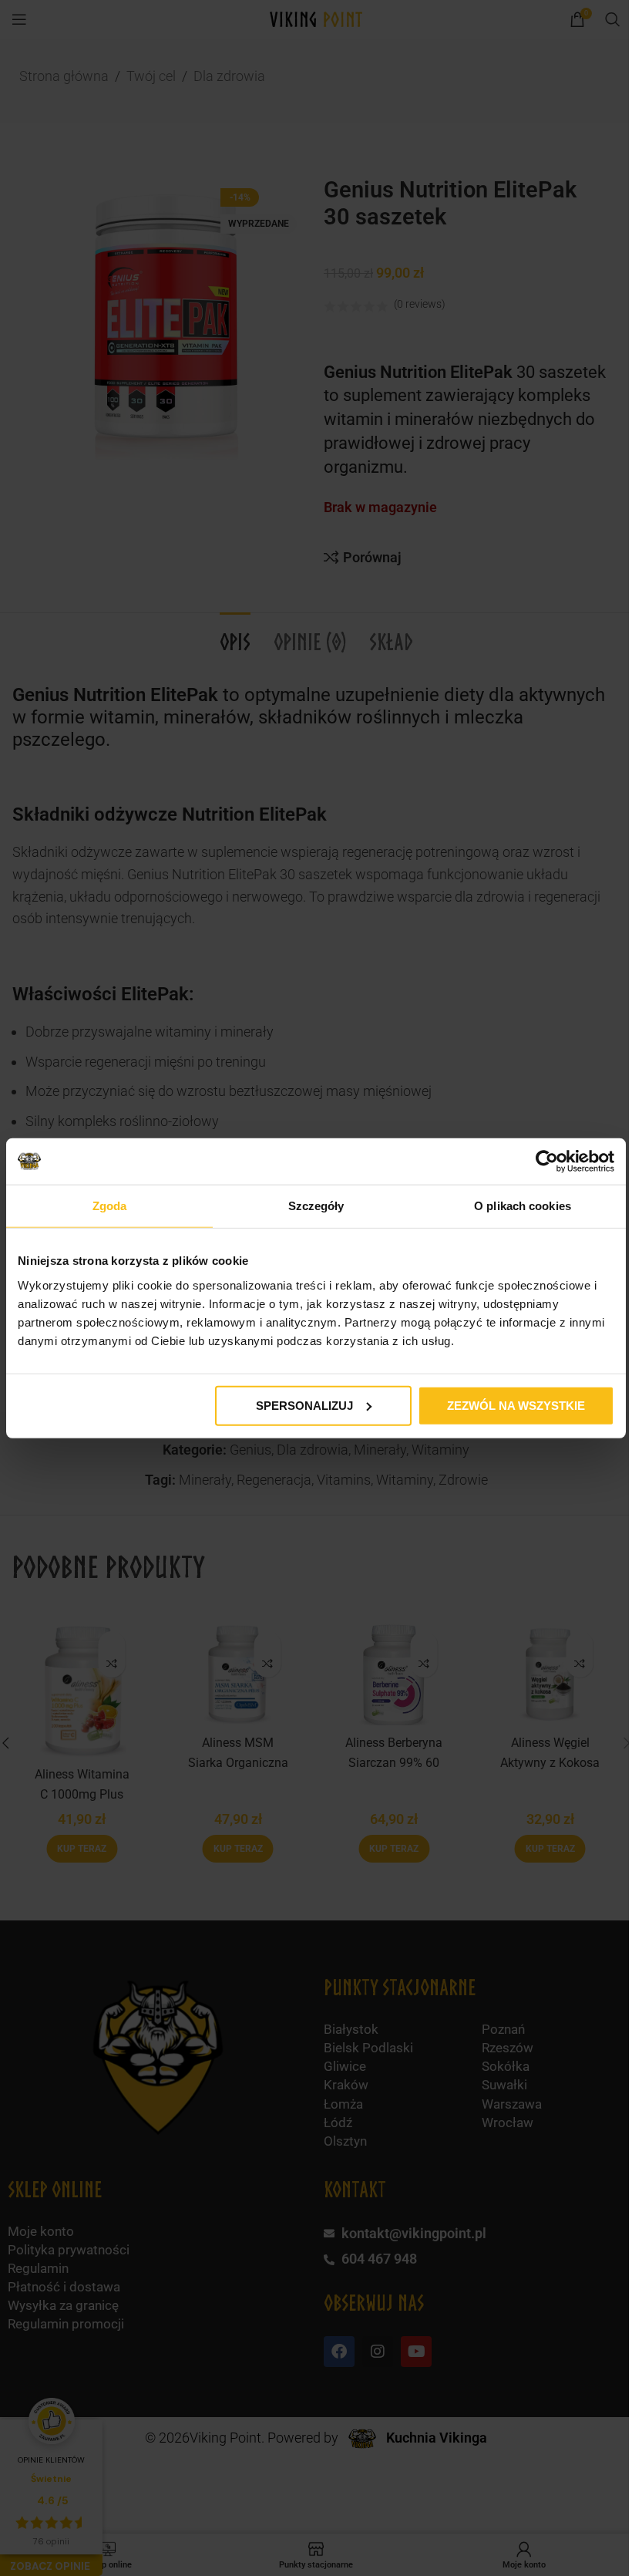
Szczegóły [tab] (316, 1206)
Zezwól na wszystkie (516, 1405)
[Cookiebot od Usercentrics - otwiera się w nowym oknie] (547, 1162)
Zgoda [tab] (110, 1206)
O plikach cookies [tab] (523, 1206)
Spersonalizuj (304, 1405)
